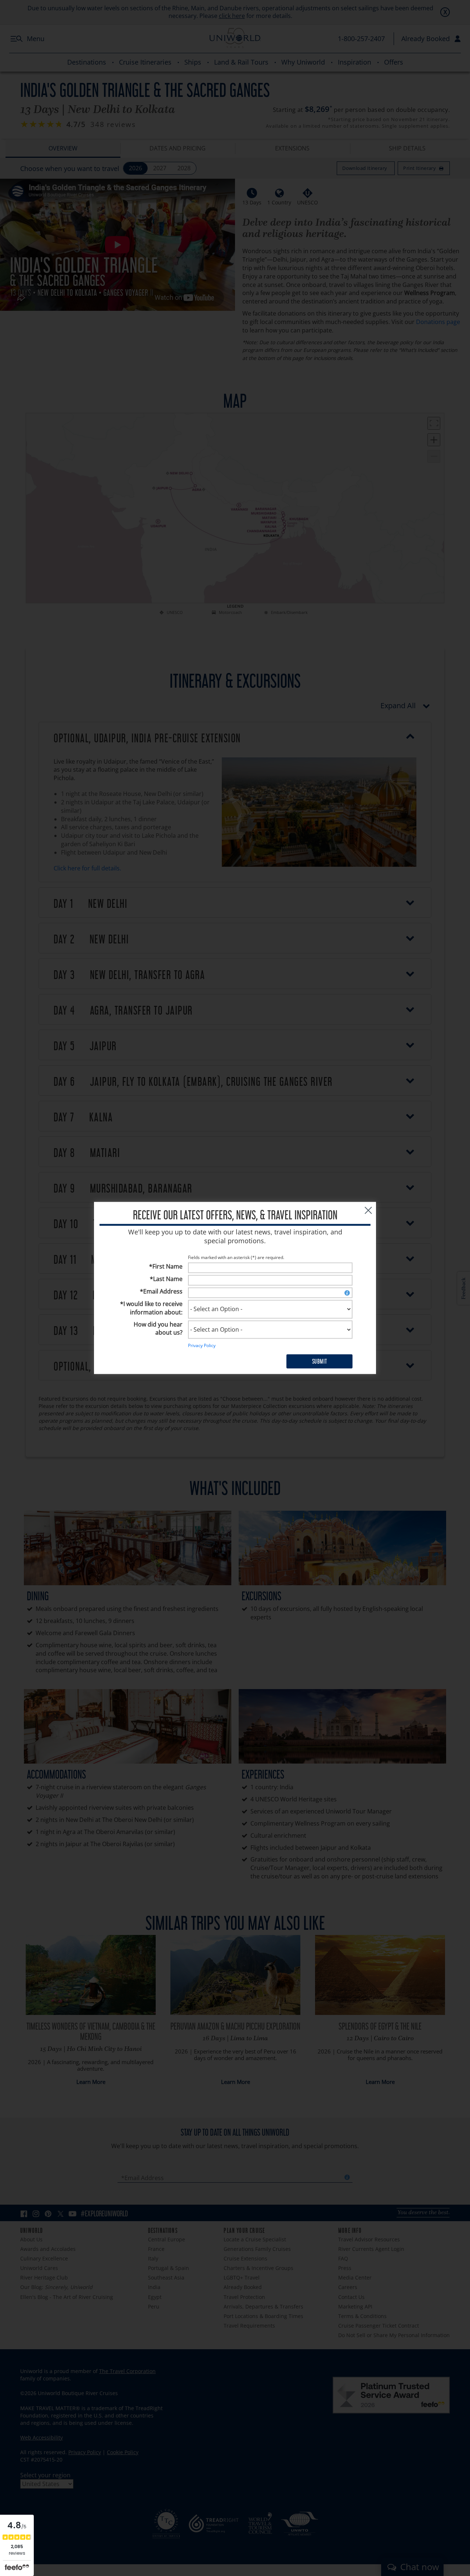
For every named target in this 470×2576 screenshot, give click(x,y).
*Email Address (161, 1291)
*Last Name (166, 1279)
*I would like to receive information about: (151, 1308)
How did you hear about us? (158, 1329)
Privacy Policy (202, 1346)
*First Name (166, 1267)
